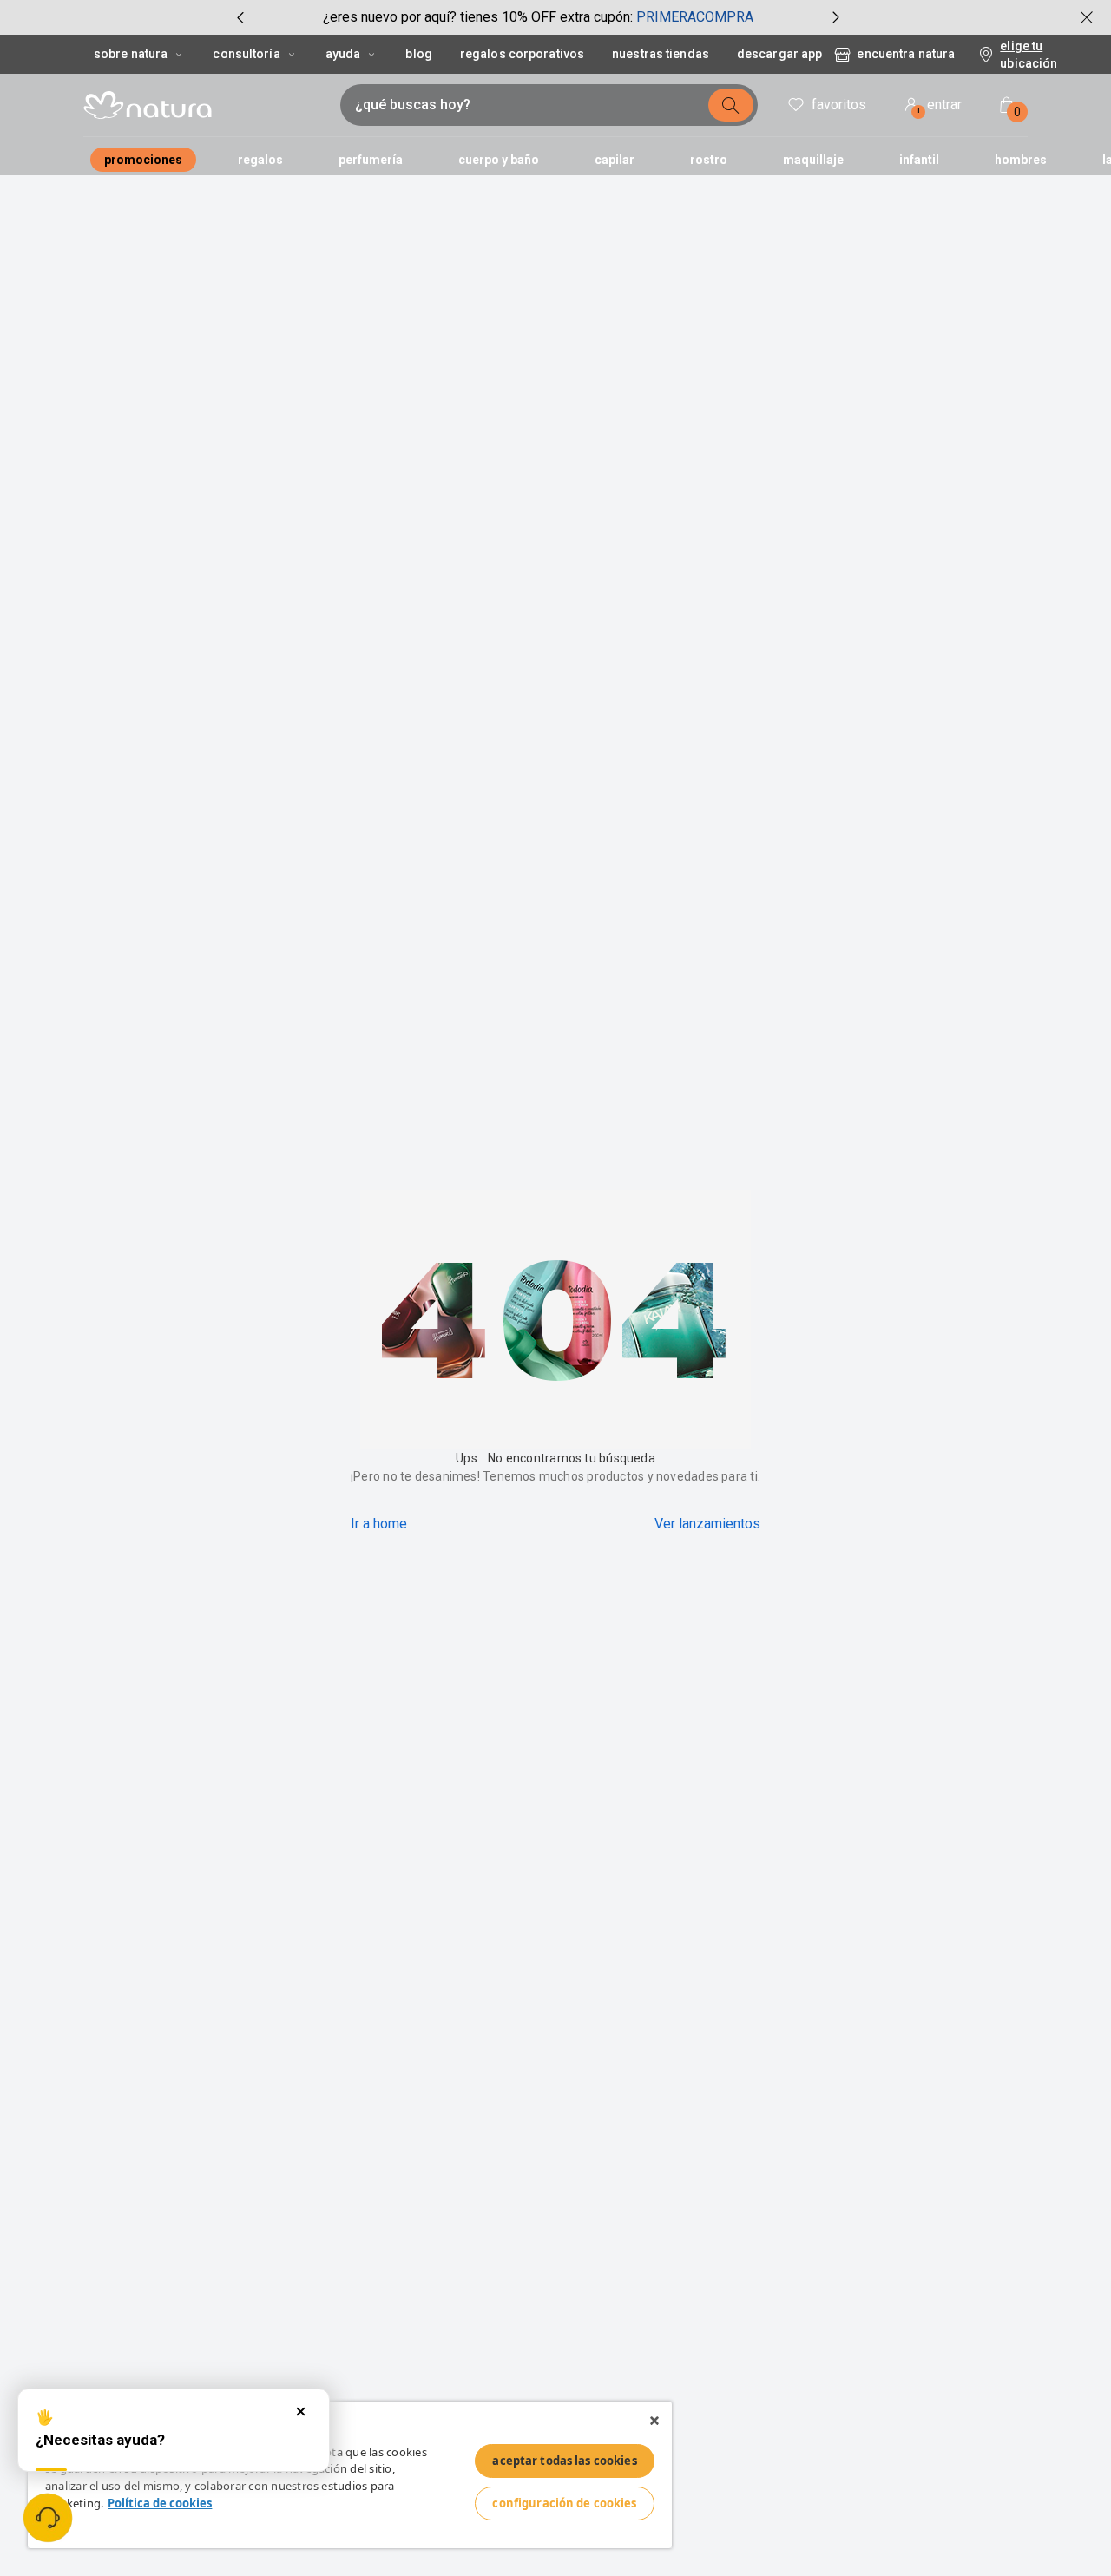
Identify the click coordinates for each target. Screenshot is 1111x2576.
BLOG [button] (418, 54)
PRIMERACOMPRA (695, 17)
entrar (940, 107)
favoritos (839, 105)
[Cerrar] (654, 2421)
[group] (538, 17)
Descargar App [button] (779, 54)
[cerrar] (1087, 17)
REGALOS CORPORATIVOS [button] (522, 54)
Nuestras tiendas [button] (661, 54)
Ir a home (379, 1524)
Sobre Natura (131, 54)
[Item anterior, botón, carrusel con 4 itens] (240, 17)
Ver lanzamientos (707, 1524)
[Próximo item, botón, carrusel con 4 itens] (836, 17)
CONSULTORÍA (246, 54)
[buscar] (731, 105)
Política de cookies (160, 2503)
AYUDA (343, 54)
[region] (350, 2475)
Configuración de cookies (564, 2503)
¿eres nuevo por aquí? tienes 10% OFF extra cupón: (478, 17)
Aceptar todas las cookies (564, 2461)
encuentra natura (906, 54)
